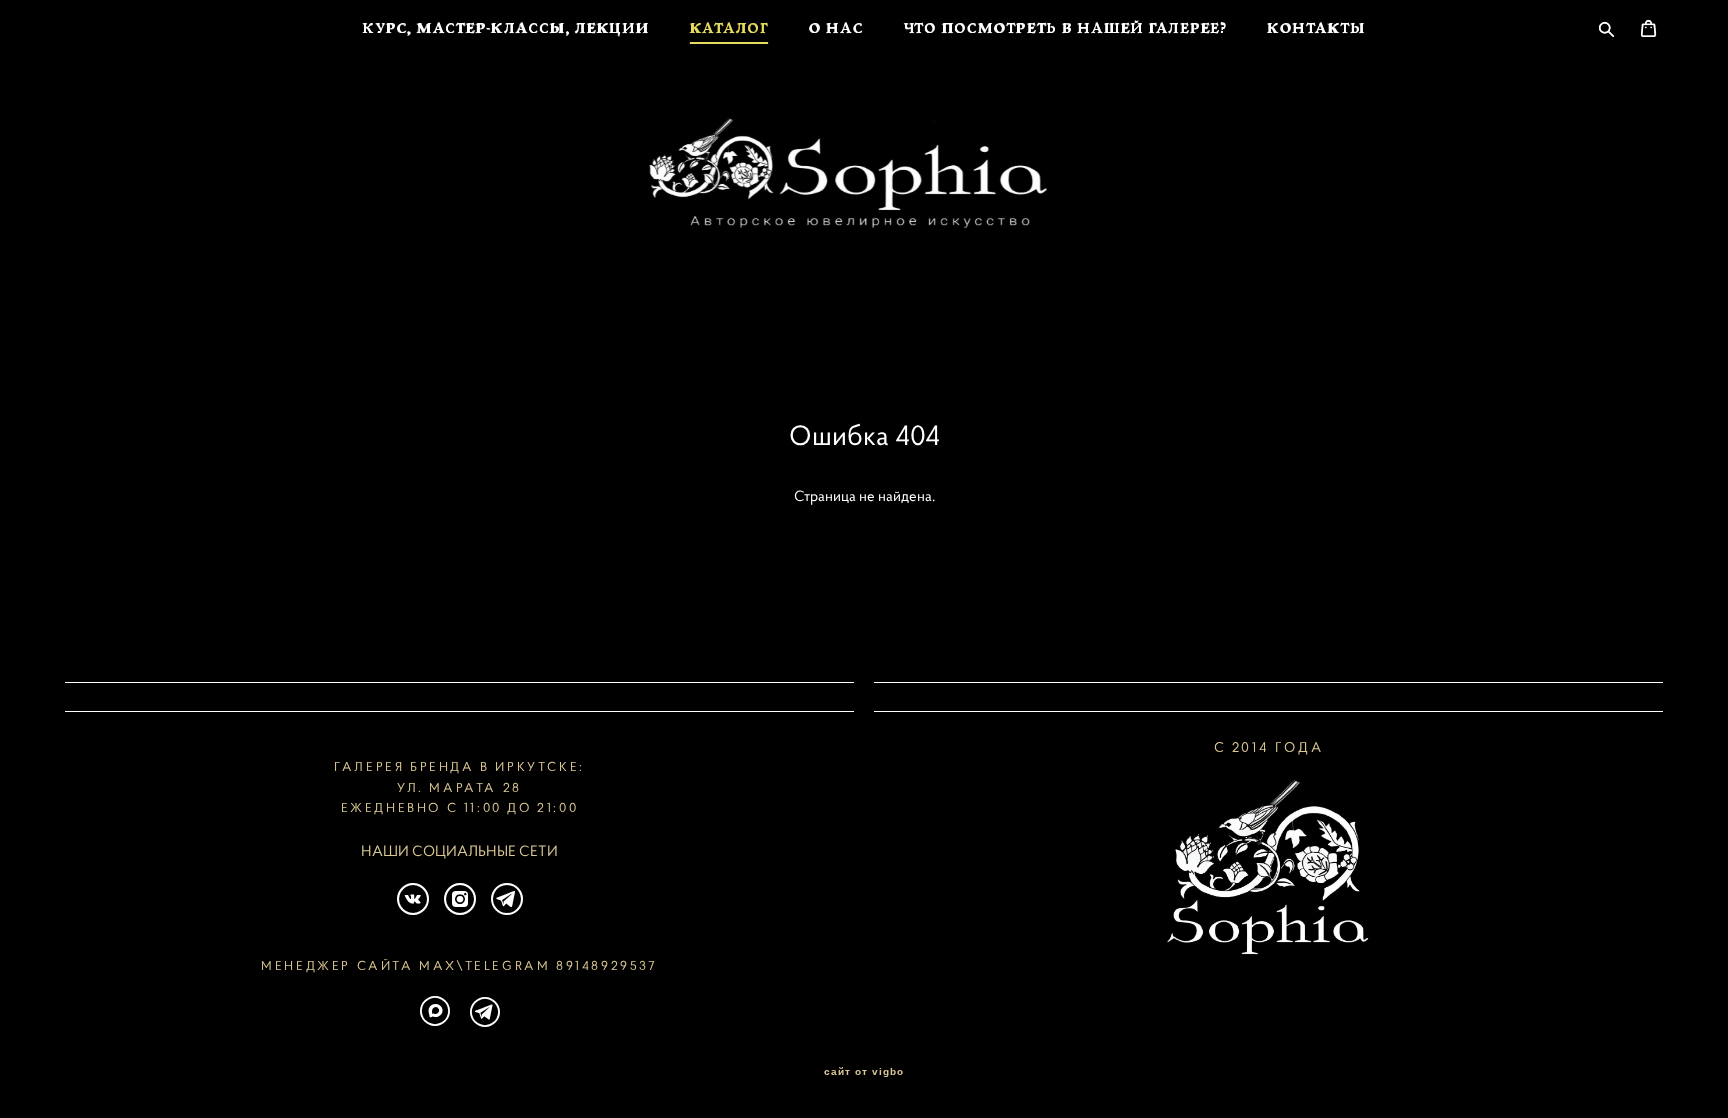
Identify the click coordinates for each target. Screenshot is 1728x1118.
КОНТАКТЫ (1316, 29)
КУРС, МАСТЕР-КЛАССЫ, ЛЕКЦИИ (505, 29)
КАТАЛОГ (729, 29)
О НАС (836, 29)
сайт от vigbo (864, 1072)
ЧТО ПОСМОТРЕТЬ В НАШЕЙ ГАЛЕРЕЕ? (1065, 29)
